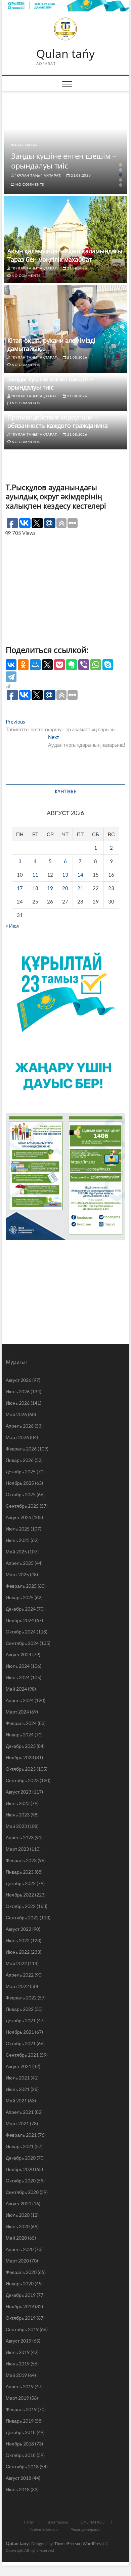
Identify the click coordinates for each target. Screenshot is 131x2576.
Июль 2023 (18, 1803)
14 (80, 875)
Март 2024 (17, 1712)
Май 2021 (16, 2101)
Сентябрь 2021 (22, 2055)
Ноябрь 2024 (20, 1620)
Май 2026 (16, 1414)
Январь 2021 (20, 2146)
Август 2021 (18, 2066)
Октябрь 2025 (21, 1494)
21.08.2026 (80, 175)
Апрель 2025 (20, 1563)
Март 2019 (17, 2398)
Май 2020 (16, 2238)
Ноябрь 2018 (20, 2444)
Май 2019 (16, 2375)
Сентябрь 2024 (22, 1643)
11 (35, 875)
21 (80, 888)
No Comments (29, 184)
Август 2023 (18, 1792)
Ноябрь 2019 (20, 2306)
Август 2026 (18, 1380)
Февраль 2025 (21, 1586)
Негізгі (29, 2522)
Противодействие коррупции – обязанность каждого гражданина (58, 421)
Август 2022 (18, 1929)
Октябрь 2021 (21, 2043)
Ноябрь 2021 (20, 2032)
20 (65, 888)
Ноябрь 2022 (20, 1895)
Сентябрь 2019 (22, 2329)
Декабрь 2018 (21, 2432)
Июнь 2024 (18, 1677)
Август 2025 (18, 1517)
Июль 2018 (18, 2489)
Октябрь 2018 (21, 2455)
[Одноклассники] (23, 665)
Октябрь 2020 (21, 2181)
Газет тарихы (57, 2522)
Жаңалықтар (25, 145)
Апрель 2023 (20, 1837)
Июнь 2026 (18, 1403)
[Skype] (108, 665)
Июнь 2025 (18, 1540)
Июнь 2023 (18, 1815)
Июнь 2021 (18, 2089)
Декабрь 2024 (21, 1609)
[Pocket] (59, 665)
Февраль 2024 (21, 1723)
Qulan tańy (65, 54)
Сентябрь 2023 (22, 1780)
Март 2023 (17, 1849)
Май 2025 (16, 1552)
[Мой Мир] (35, 665)
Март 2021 (17, 2123)
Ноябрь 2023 (20, 1757)
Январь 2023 (20, 1872)
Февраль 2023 (21, 1860)
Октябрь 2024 (21, 1632)
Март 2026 (17, 1437)
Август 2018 (18, 2478)
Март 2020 (17, 2261)
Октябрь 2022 (21, 1906)
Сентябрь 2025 (22, 1506)
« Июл (13, 926)
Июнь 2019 (18, 2364)
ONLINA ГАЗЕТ (93, 2522)
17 (20, 888)
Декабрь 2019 (21, 2295)
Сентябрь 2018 (22, 2467)
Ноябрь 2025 (20, 1483)
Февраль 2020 (21, 2272)
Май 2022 (16, 1963)
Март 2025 (17, 1574)
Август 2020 (18, 2203)
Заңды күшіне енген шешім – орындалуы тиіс (64, 161)
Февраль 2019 (21, 2409)
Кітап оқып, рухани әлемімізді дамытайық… (51, 345)
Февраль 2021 (21, 2135)
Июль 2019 (18, 2352)
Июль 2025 (18, 1529)
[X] (47, 665)
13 (65, 875)
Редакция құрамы (85, 2529)
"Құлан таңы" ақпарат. (38, 175)
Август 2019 (18, 2341)
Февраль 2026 (21, 1449)
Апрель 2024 (20, 1700)
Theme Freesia (67, 2544)
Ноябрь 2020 (20, 2169)
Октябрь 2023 (21, 1769)
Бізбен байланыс (44, 2530)
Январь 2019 (20, 2421)
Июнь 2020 (18, 2226)
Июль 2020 (18, 2215)
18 (35, 888)
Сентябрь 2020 (22, 2192)
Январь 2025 (20, 1597)
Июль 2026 (18, 1391)
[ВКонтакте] (11, 665)
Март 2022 (17, 1986)
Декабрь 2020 (21, 2158)
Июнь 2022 (18, 1952)
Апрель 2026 (20, 1426)
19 (50, 888)
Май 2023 (16, 1826)
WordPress (93, 2544)
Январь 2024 (20, 1735)
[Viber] (84, 665)
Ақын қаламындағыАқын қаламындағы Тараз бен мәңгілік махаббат (65, 255)
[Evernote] (72, 665)
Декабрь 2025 (21, 1471)
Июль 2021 (18, 2078)
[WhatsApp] (96, 665)
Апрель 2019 (20, 2386)
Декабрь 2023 (21, 1746)
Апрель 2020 (20, 2249)
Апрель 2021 (20, 2112)
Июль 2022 (18, 1940)
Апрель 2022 (20, 1975)
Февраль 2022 (21, 1998)
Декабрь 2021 (21, 2020)
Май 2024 (16, 1689)
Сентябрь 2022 (22, 1918)
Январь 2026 (20, 1460)
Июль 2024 (18, 1666)
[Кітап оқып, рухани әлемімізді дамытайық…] (65, 329)
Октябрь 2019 (21, 2318)
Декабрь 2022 (21, 1883)
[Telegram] (11, 677)
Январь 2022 (20, 2009)
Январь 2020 (20, 2284)
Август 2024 (18, 1654)
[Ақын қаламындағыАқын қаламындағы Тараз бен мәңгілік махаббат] (65, 240)
